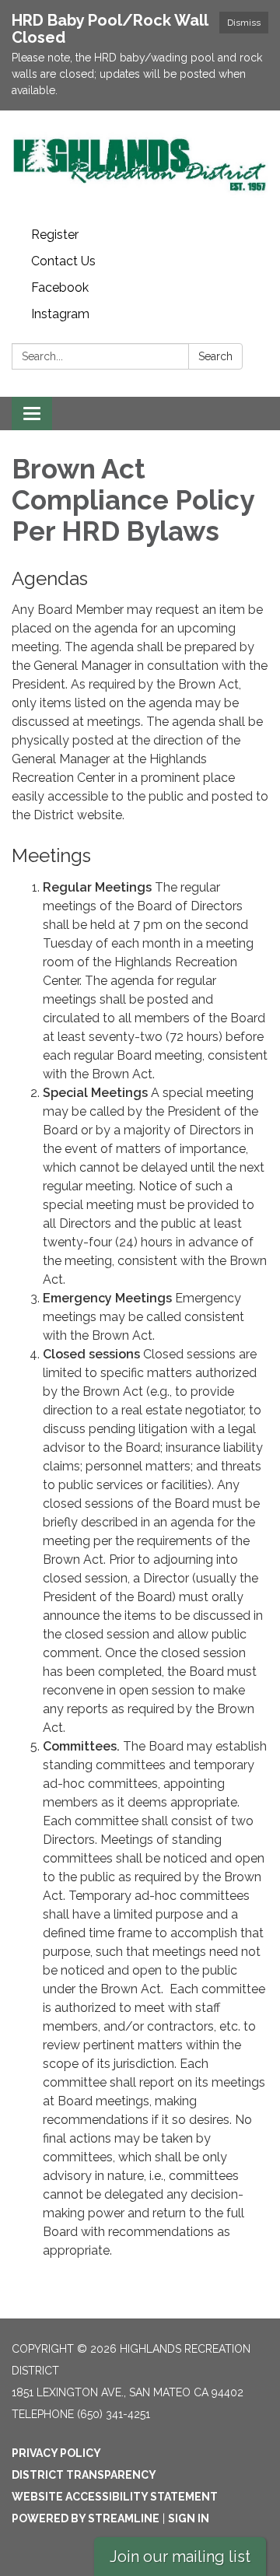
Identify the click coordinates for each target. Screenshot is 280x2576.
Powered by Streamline (86, 2518)
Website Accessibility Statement (115, 2497)
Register (55, 235)
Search (215, 356)
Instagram (60, 314)
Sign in (189, 2518)
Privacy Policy (56, 2453)
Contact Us (63, 261)
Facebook (60, 287)
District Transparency (84, 2475)
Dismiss (244, 23)
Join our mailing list (180, 2557)
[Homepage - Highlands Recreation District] (140, 166)
